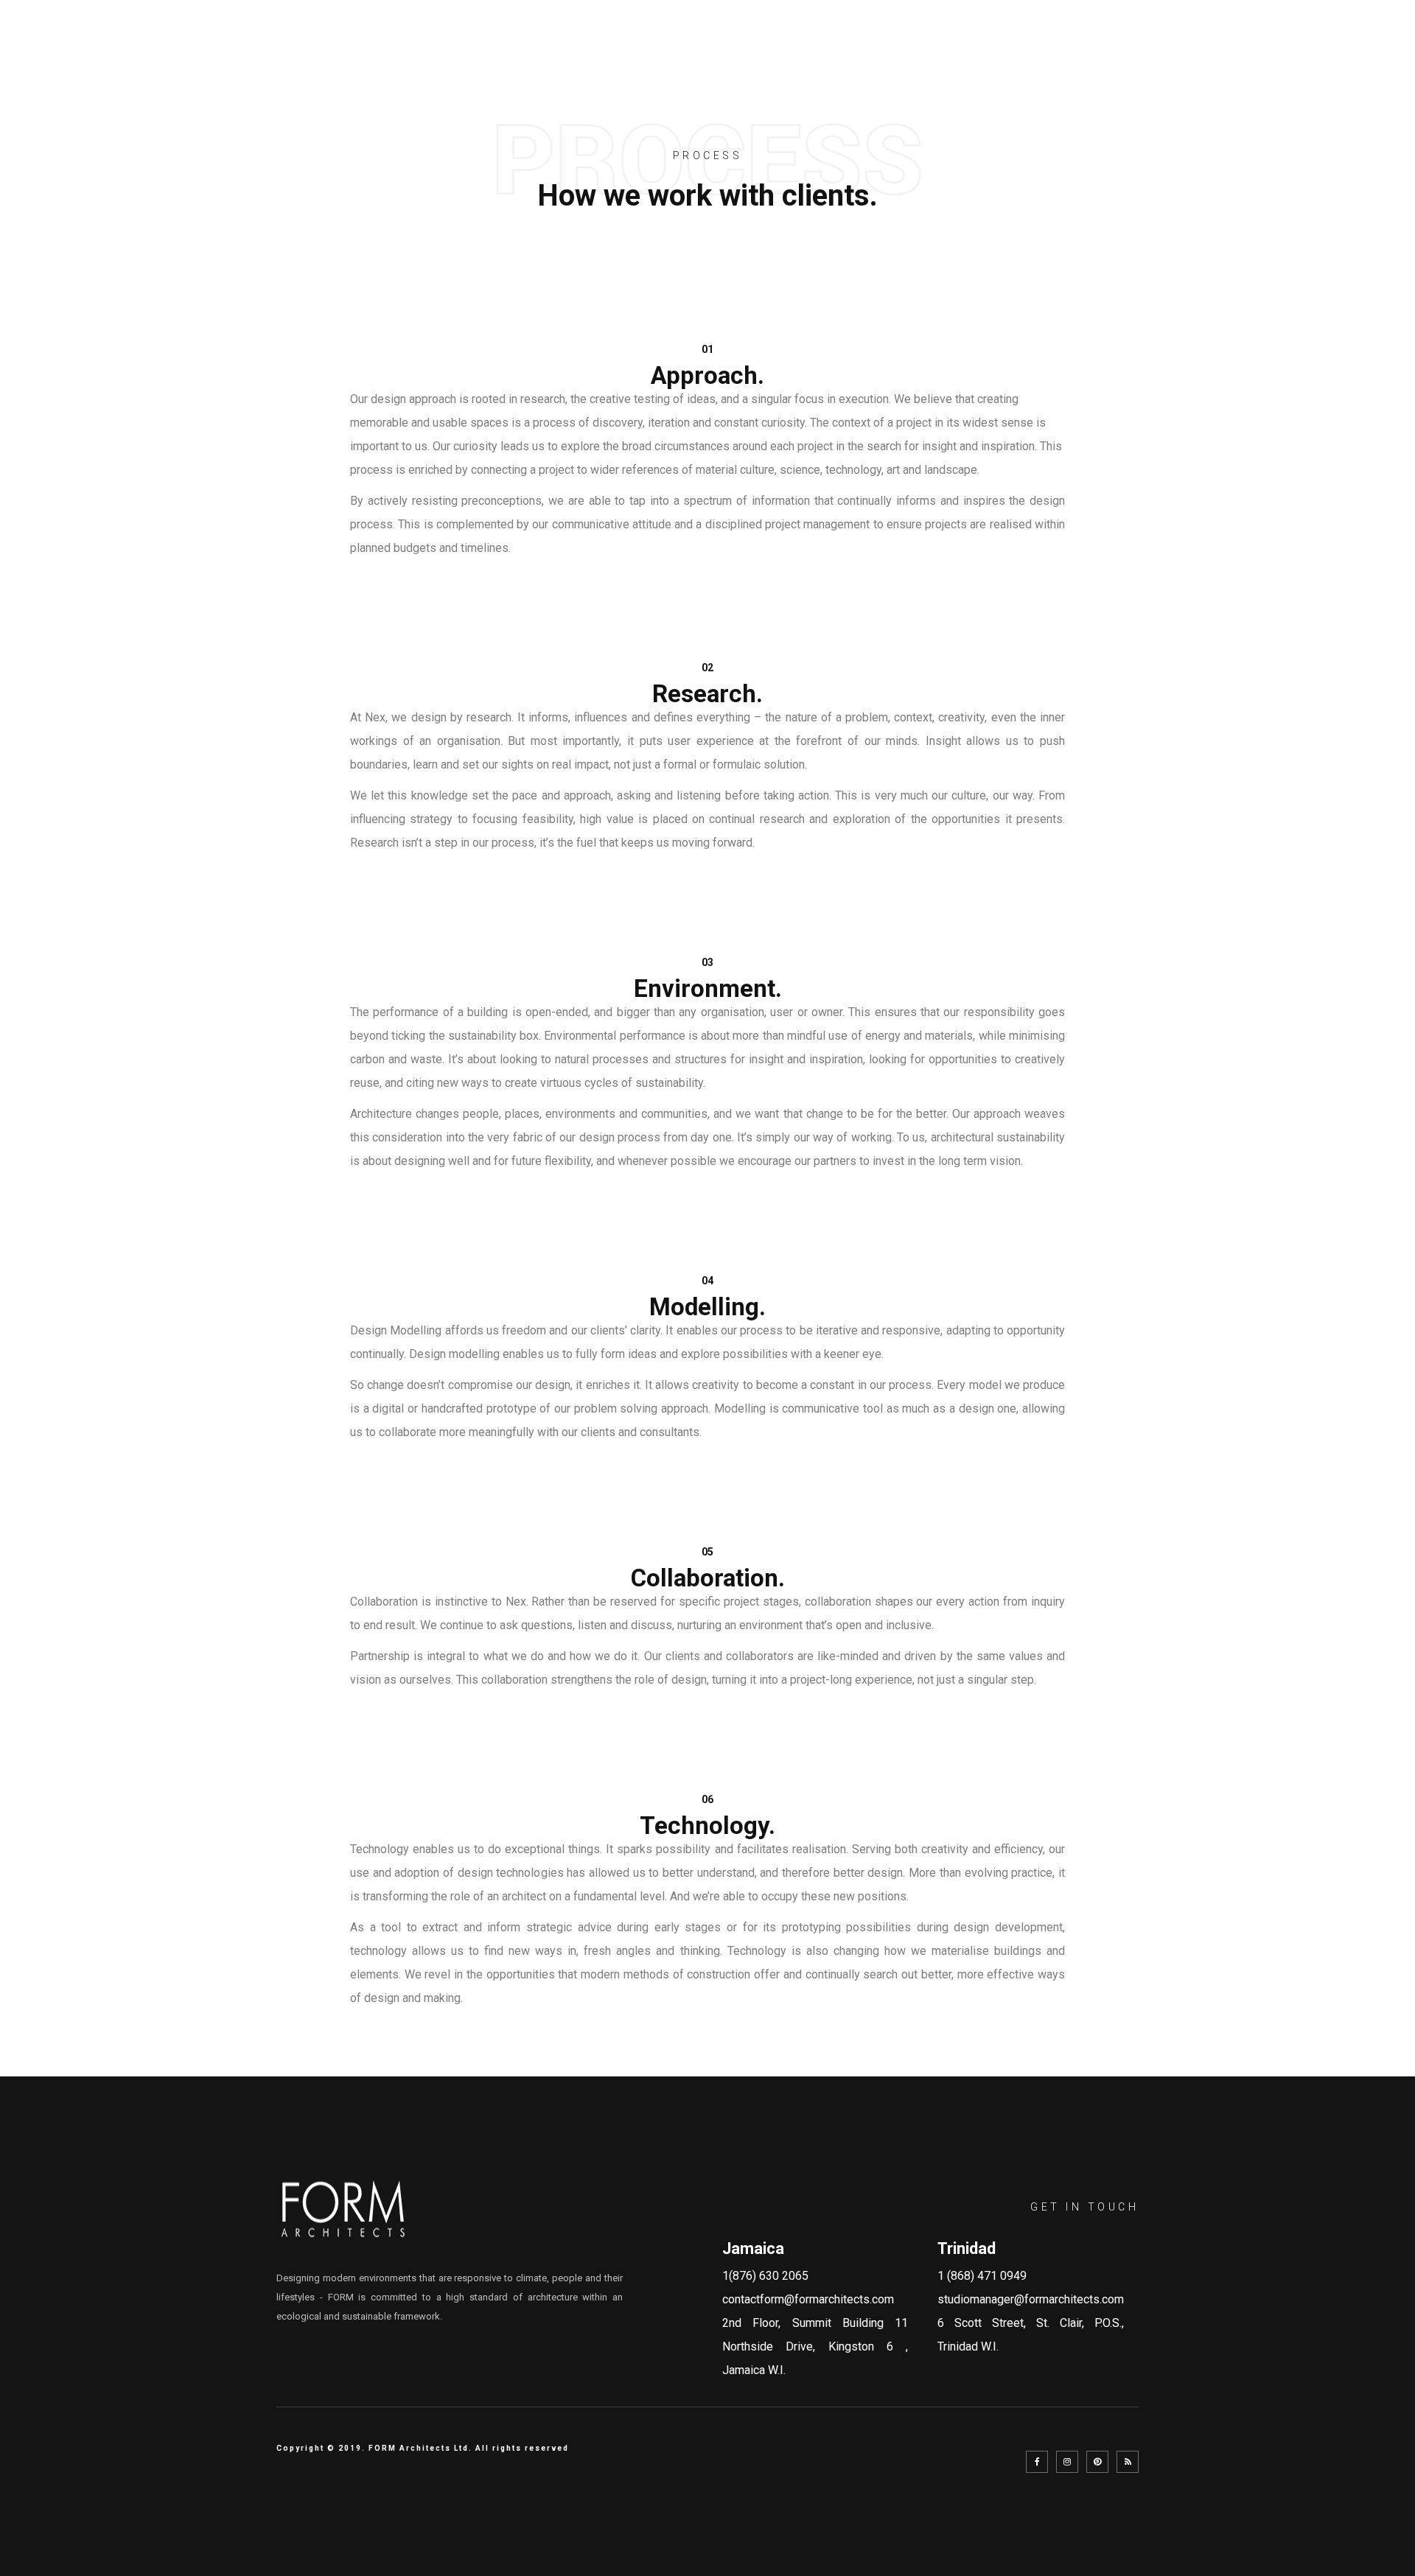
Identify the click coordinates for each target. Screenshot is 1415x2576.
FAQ (1125, 49)
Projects (1052, 49)
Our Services (946, 49)
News (1182, 49)
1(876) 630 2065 (765, 2276)
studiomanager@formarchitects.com (1031, 2299)
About (851, 49)
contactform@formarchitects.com (808, 2299)
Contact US (1268, 49)
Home (784, 49)
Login (1355, 49)
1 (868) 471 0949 (982, 2276)
